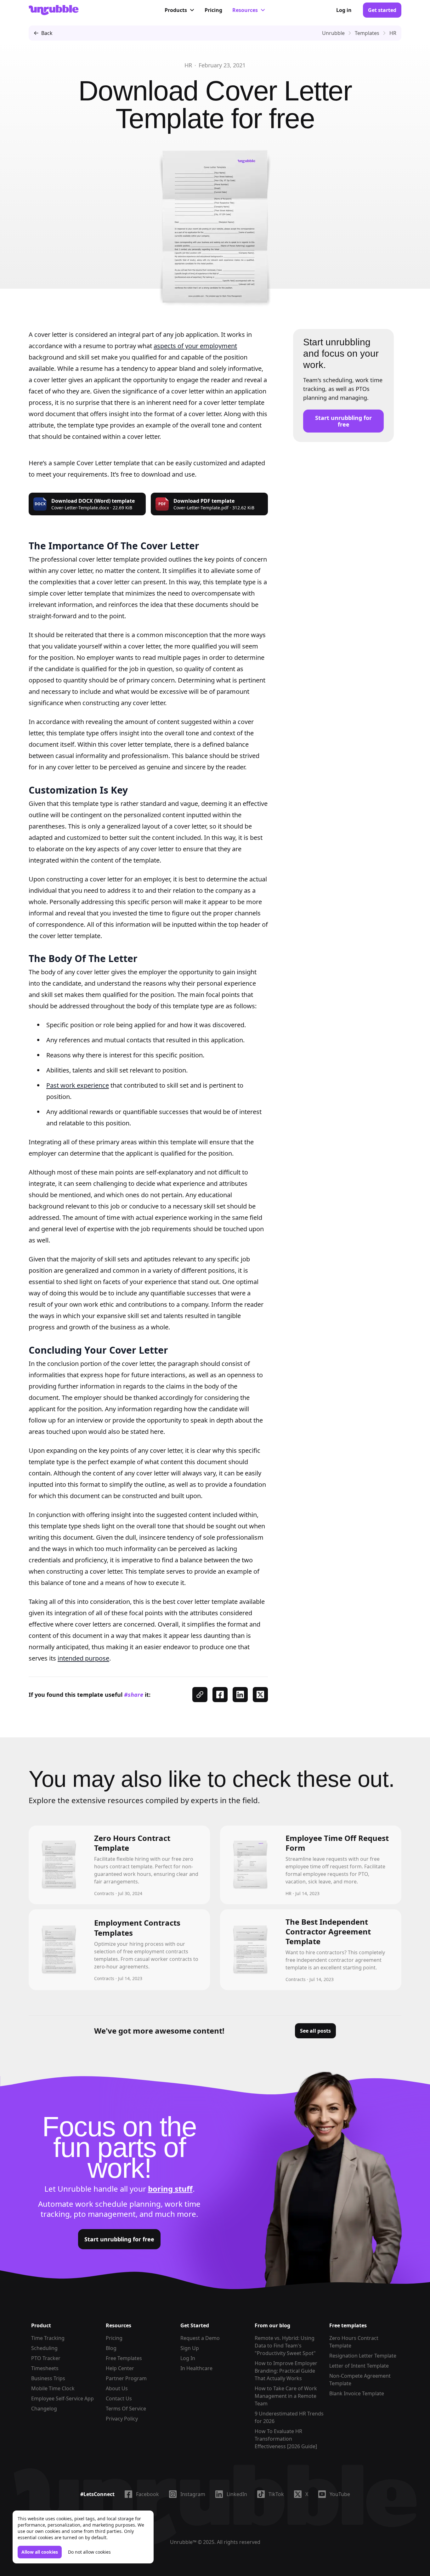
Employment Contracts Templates (137, 1928)
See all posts (315, 2031)
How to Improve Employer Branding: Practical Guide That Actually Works (286, 2371)
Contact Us (119, 2398)
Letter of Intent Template (359, 2366)
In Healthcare (196, 2368)
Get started (382, 10)
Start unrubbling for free (343, 421)
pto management (105, 2214)
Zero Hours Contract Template (132, 1843)
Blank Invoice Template (357, 2393)
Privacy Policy (122, 2419)
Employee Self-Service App (62, 2398)
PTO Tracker (46, 2358)
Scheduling (44, 2348)
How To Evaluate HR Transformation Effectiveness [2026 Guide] (286, 2439)
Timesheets (45, 2368)
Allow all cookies (40, 2552)
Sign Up (190, 2348)
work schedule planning (118, 2204)
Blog (111, 2348)
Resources (245, 10)
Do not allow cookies (89, 2552)
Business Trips (48, 2378)
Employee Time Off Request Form (337, 1843)
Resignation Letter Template (363, 2356)
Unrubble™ (183, 2542)
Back (47, 33)
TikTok (276, 2494)
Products (176, 10)
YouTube (340, 2494)
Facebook (147, 2494)
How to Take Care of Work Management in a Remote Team (286, 2396)
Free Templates (124, 2358)
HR (188, 65)
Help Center (120, 2368)
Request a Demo (200, 2338)
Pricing (213, 10)
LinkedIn (237, 2494)
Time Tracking (48, 2338)
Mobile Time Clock (53, 2388)
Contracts (104, 1893)
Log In (188, 2358)
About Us (117, 2388)
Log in (344, 10)
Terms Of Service (126, 2409)
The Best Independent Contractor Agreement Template (328, 1931)
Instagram (193, 2494)
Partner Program (126, 2378)
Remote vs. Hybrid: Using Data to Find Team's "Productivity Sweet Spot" (285, 2346)
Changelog (44, 2409)
